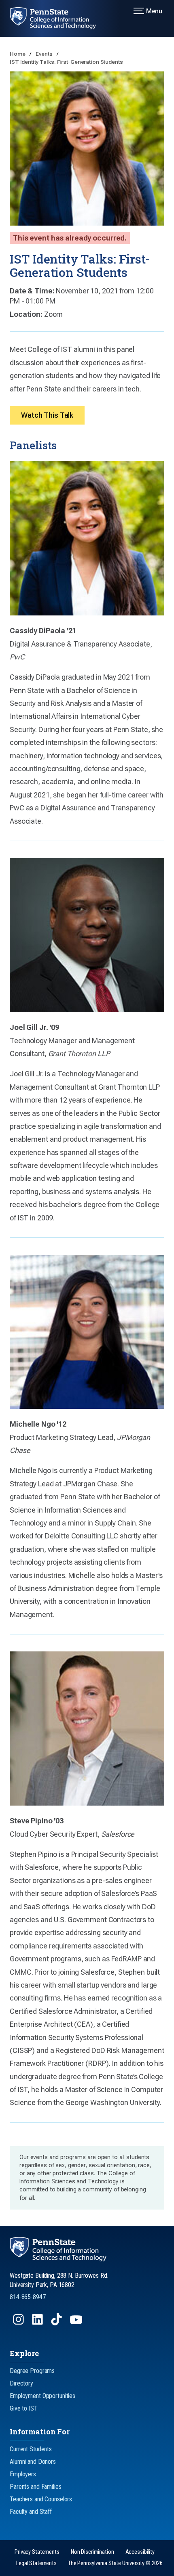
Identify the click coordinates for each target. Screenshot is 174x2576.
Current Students (31, 2449)
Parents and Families (36, 2487)
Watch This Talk (47, 415)
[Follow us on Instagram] (19, 2323)
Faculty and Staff (31, 2512)
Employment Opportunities (42, 2396)
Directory (21, 2383)
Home (18, 54)
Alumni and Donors (33, 2462)
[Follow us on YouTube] (77, 2323)
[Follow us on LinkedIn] (38, 2323)
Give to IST (24, 2408)
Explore (24, 2353)
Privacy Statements (37, 2552)
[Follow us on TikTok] (57, 2323)
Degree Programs (32, 2371)
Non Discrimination (92, 2552)
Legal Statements (36, 2563)
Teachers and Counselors (41, 2499)
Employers (23, 2474)
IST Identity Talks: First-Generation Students (66, 62)
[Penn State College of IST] (58, 18)
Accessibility (140, 2552)
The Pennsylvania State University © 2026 (115, 2563)
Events (45, 54)
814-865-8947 (28, 2297)
